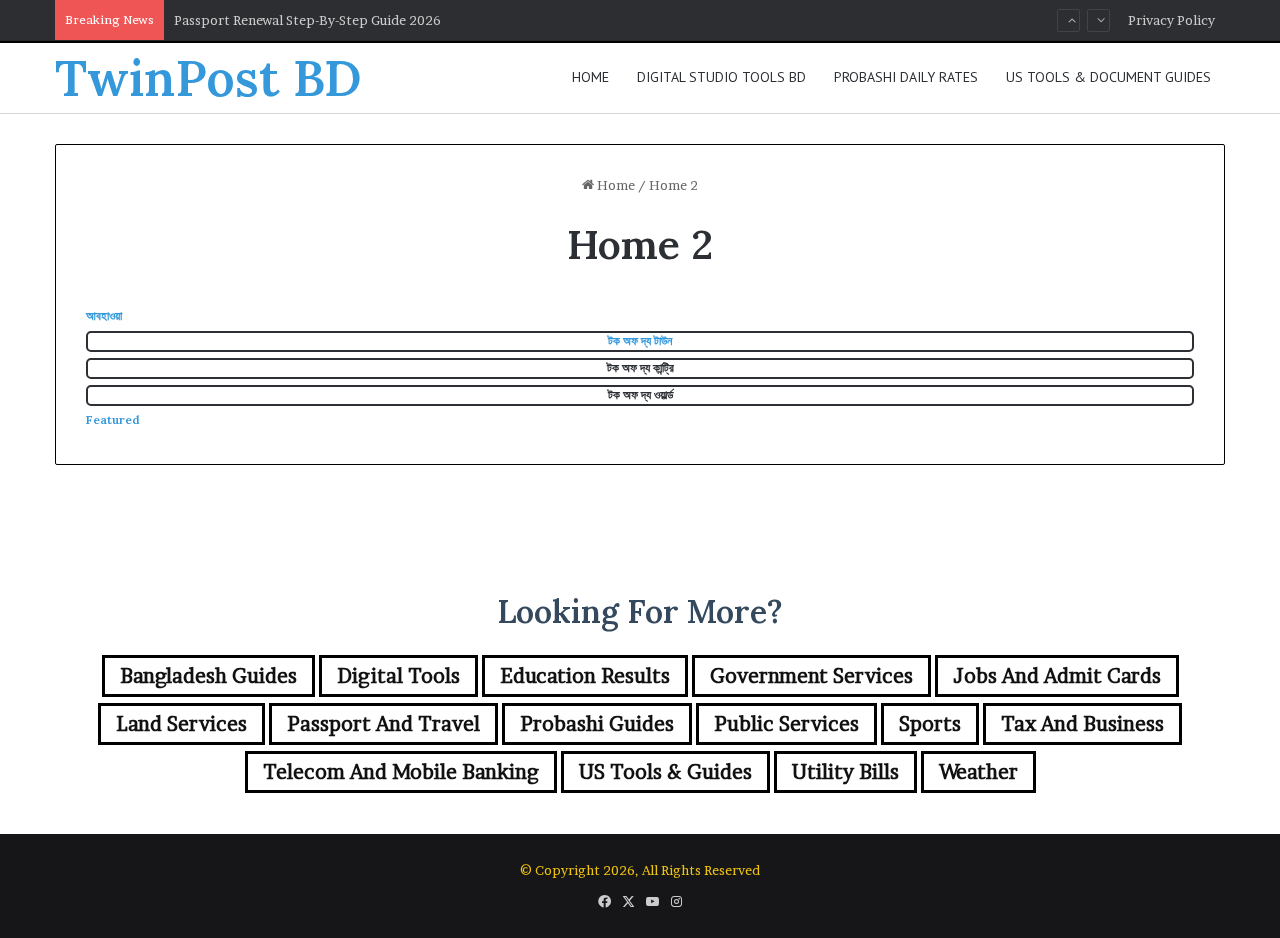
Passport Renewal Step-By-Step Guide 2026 (307, 20)
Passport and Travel (383, 724)
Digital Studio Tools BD (721, 77)
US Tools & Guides (665, 772)
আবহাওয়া (104, 315)
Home (590, 77)
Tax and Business (1082, 724)
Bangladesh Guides (208, 676)
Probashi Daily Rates (906, 77)
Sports (930, 724)
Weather (978, 772)
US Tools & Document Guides (1108, 77)
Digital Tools (398, 676)
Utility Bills (845, 772)
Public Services (786, 724)
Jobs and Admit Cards (1057, 676)
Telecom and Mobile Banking (401, 772)
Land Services (181, 724)
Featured (113, 419)
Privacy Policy (1171, 20)
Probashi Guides (597, 724)
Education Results (585, 676)
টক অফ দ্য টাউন (640, 340)
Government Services (811, 676)
